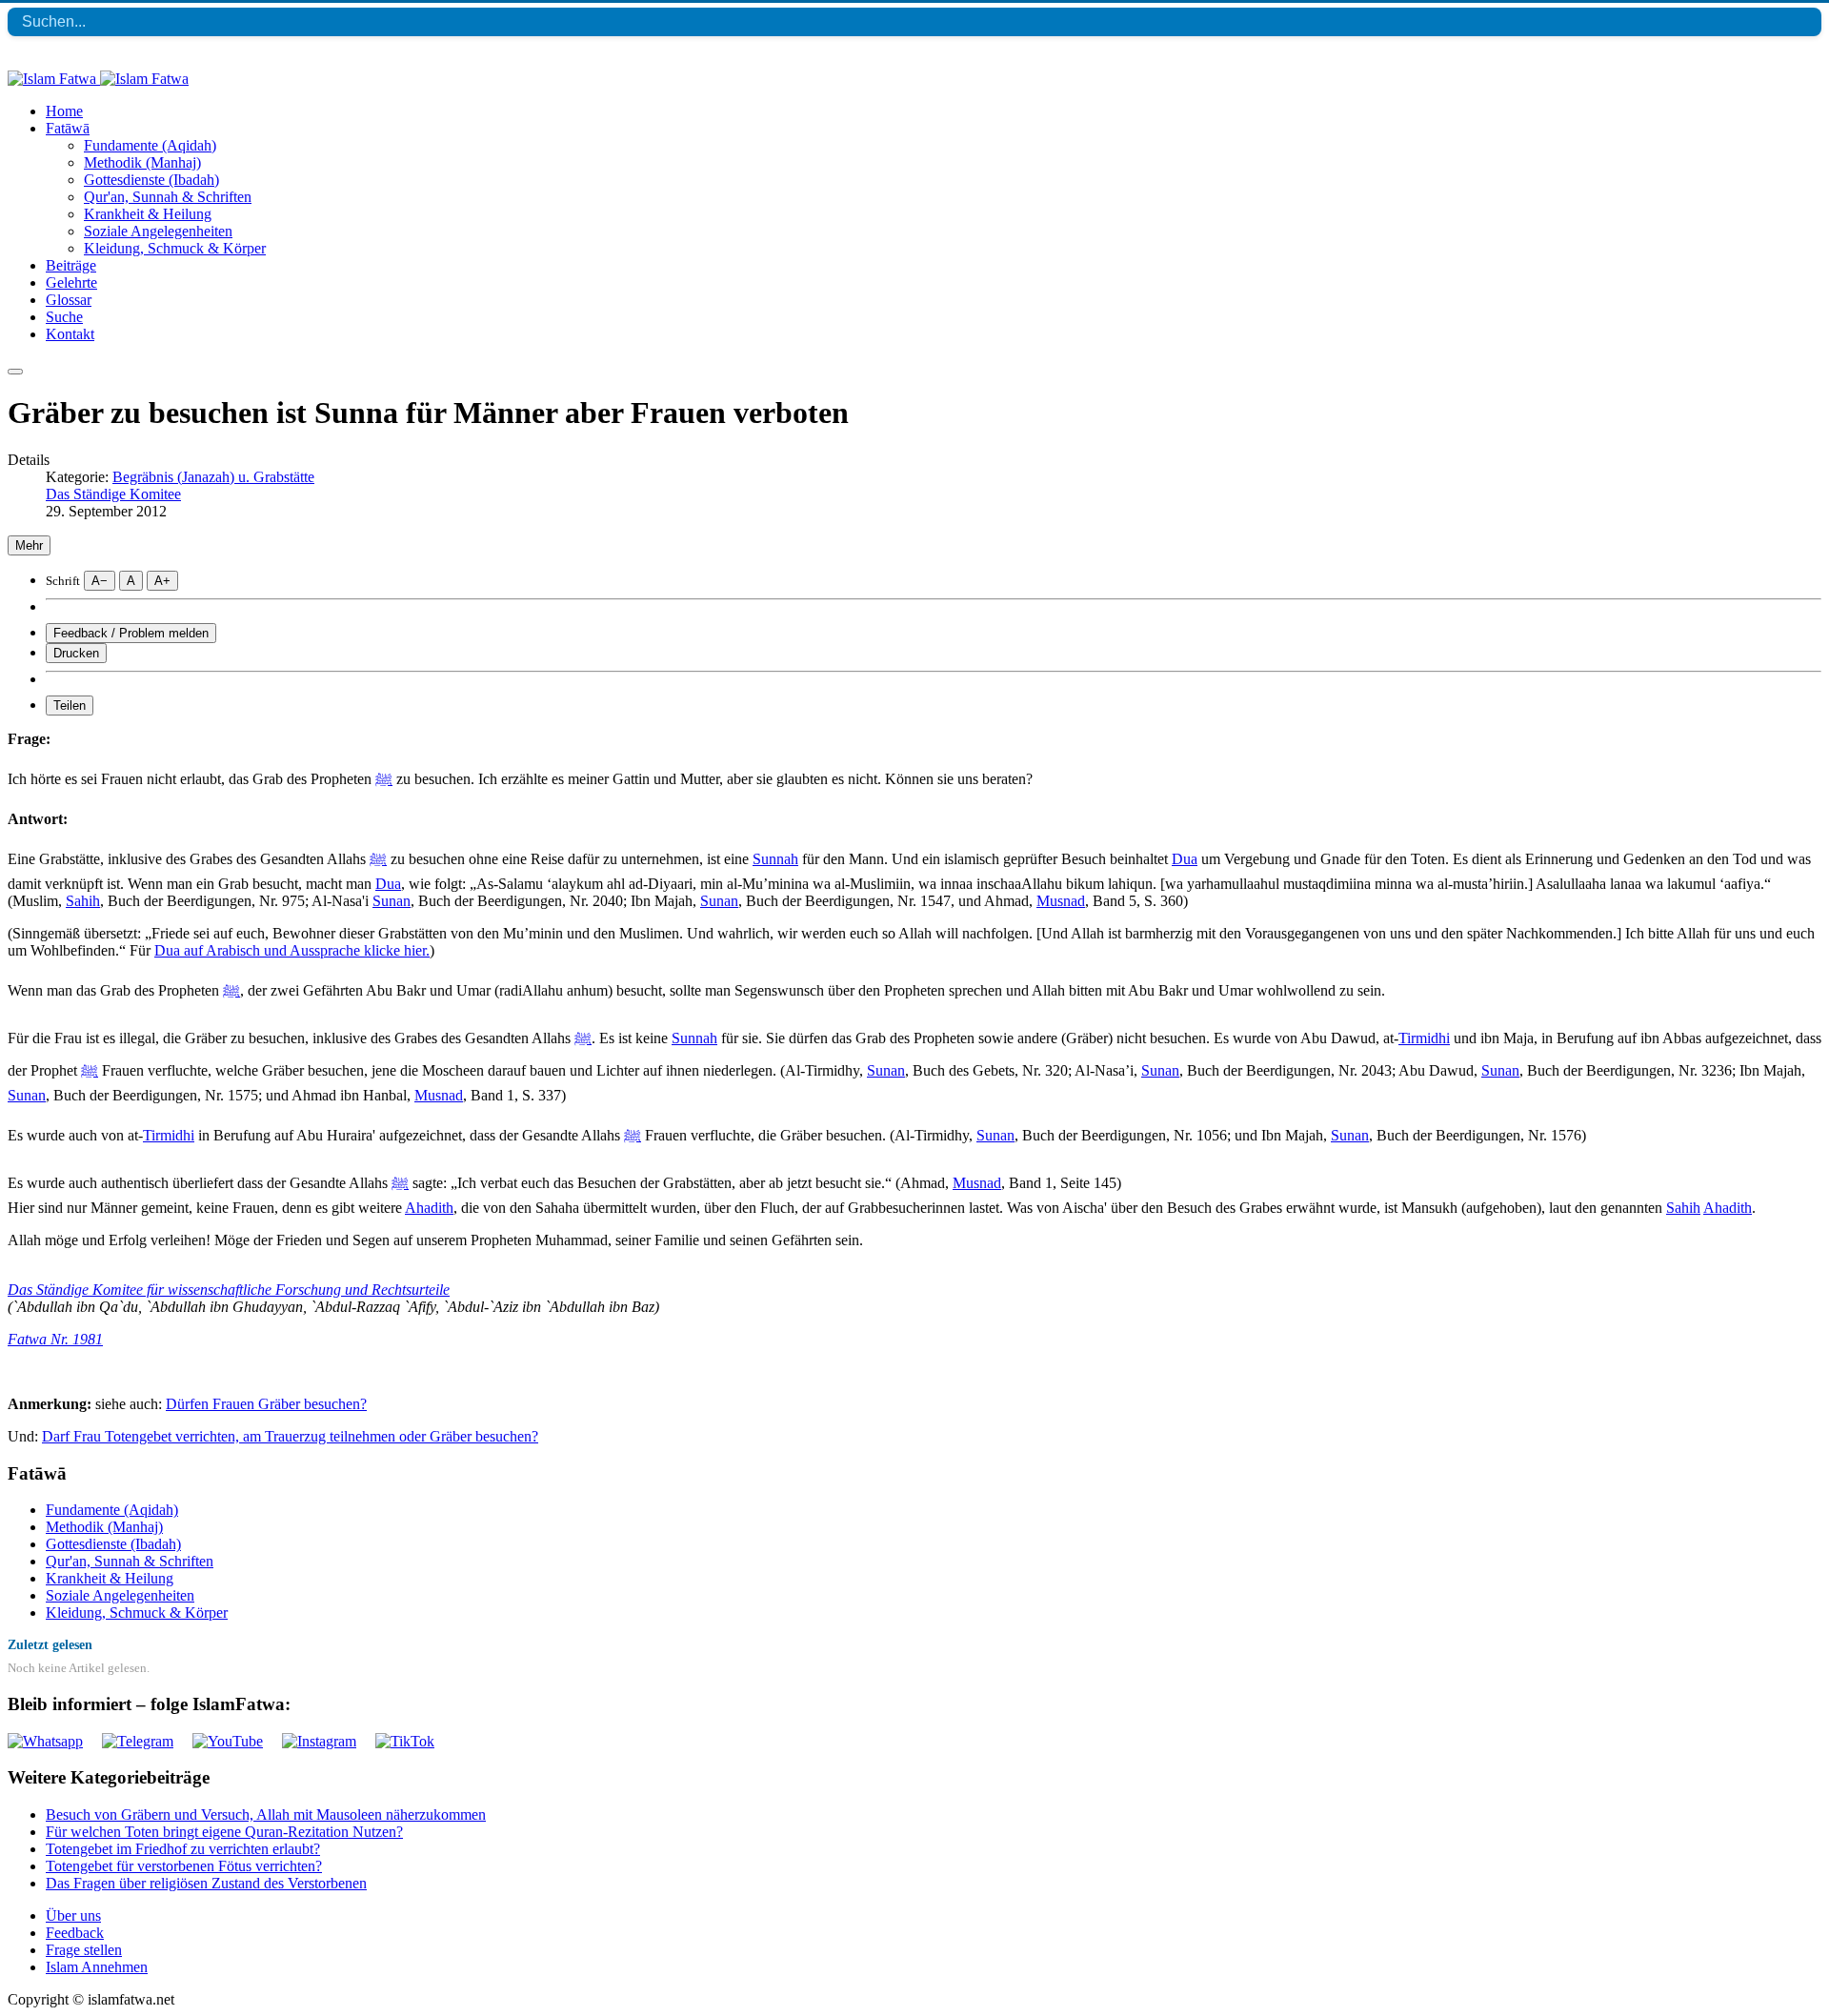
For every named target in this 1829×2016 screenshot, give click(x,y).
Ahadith (429, 1208)
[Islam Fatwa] (98, 79)
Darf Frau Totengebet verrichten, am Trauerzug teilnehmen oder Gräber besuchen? (290, 1436)
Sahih (83, 901)
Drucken (76, 653)
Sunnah (775, 859)
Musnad (1061, 901)
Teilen (70, 706)
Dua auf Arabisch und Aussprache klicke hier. (292, 950)
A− (100, 581)
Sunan (392, 901)
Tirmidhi (1424, 1038)
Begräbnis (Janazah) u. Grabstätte (213, 477)
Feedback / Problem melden (131, 633)
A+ (162, 581)
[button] (68, 128)
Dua (1185, 859)
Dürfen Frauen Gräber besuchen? (266, 1404)
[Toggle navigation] (15, 372)
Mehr (29, 545)
